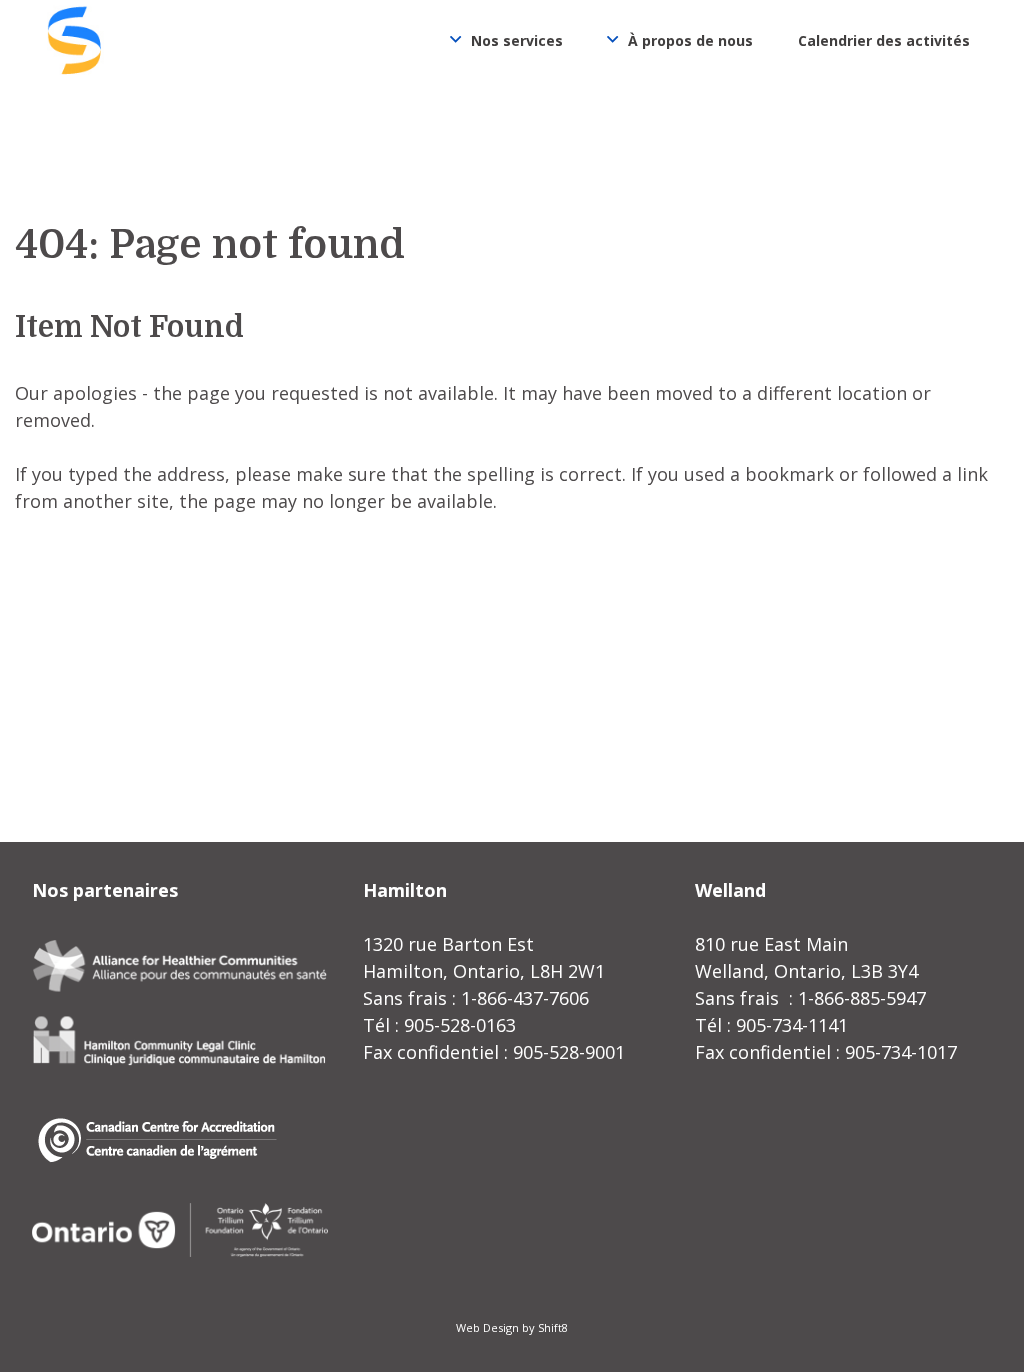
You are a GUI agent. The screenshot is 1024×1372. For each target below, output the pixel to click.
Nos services (517, 40)
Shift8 (553, 1327)
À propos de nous (690, 40)
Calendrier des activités (884, 40)
